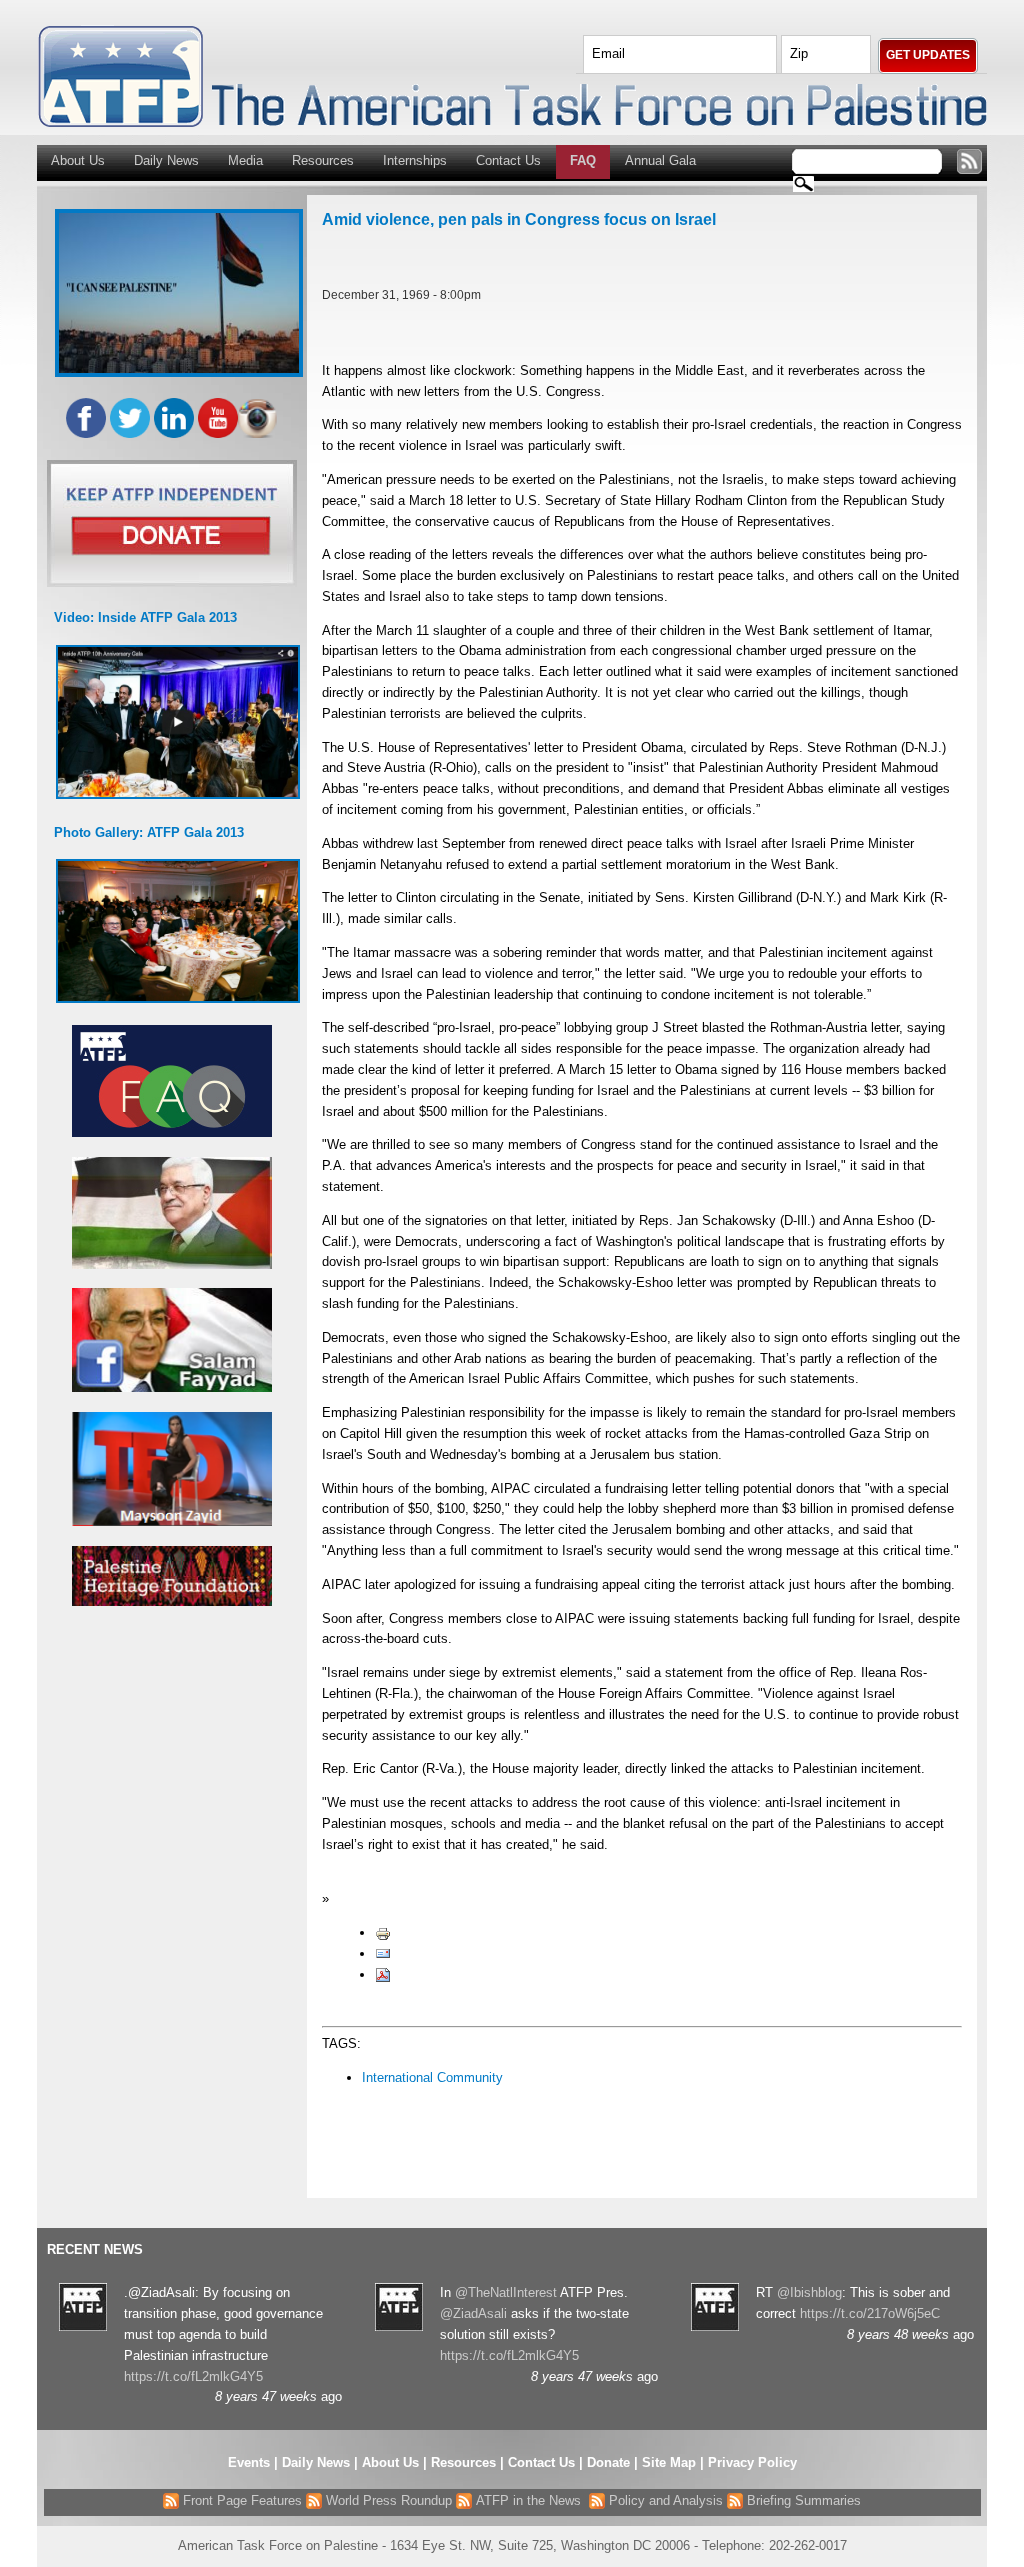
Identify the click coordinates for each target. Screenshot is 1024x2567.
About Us (78, 160)
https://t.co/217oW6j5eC (870, 2313)
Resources (323, 160)
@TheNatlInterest (506, 2292)
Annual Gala (660, 160)
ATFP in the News (528, 2500)
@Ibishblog (809, 2292)
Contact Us (508, 160)
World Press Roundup (387, 2500)
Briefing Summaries (802, 2500)
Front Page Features (240, 2500)
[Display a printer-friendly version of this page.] (383, 1932)
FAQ (583, 160)
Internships (415, 160)
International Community (432, 2077)
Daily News (166, 160)
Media (245, 160)
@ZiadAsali (473, 2313)
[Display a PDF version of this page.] (383, 1974)
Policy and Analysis (664, 2500)
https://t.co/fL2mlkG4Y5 (193, 2376)
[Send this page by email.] (383, 1953)
